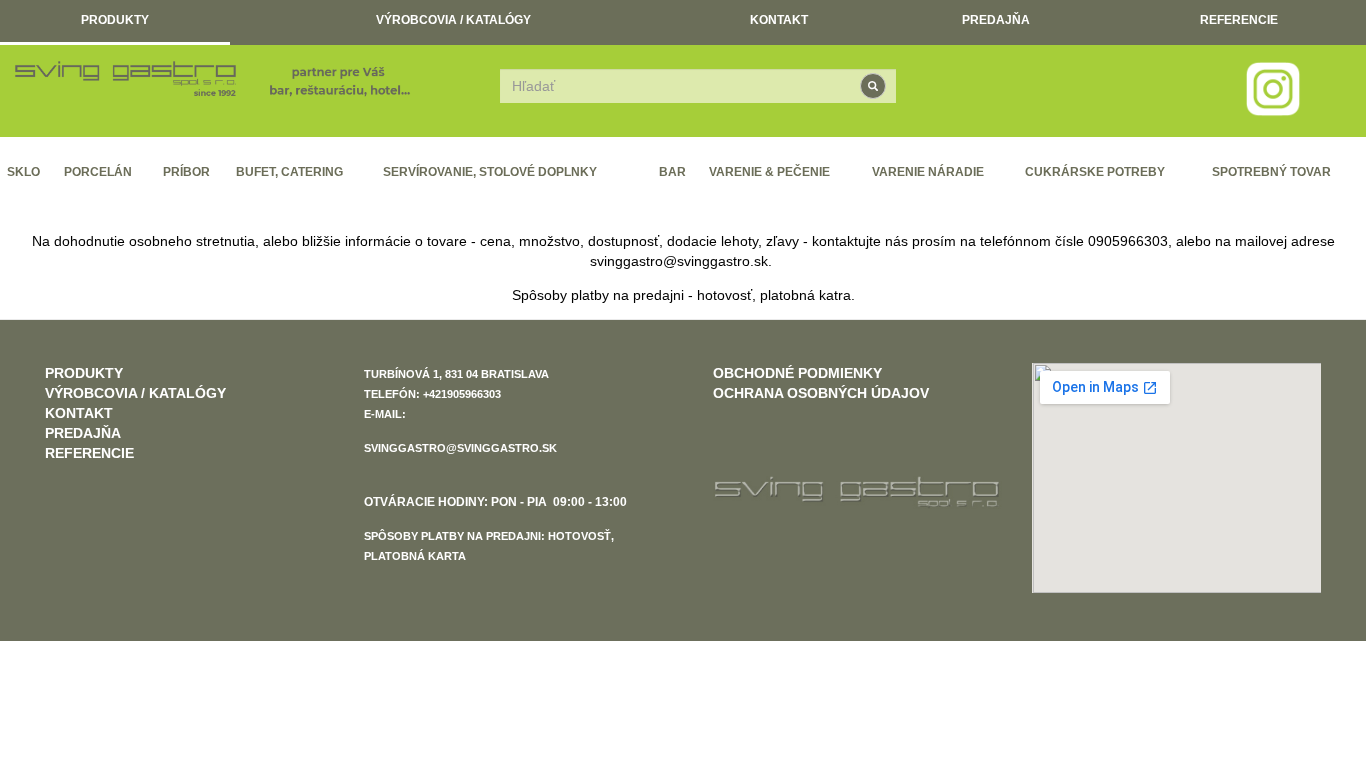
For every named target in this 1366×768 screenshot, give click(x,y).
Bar (672, 172)
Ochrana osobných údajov (821, 393)
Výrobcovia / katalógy (453, 20)
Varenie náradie (928, 172)
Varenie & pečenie (769, 172)
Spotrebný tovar (1271, 172)
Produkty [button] (115, 20)
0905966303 (1128, 241)
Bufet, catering (289, 172)
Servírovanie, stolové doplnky (490, 172)
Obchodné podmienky (797, 373)
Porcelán (98, 172)
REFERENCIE (1239, 20)
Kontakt (779, 20)
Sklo (23, 172)
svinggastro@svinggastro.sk (679, 261)
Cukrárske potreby (1095, 172)
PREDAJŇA (996, 20)
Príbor (186, 172)
